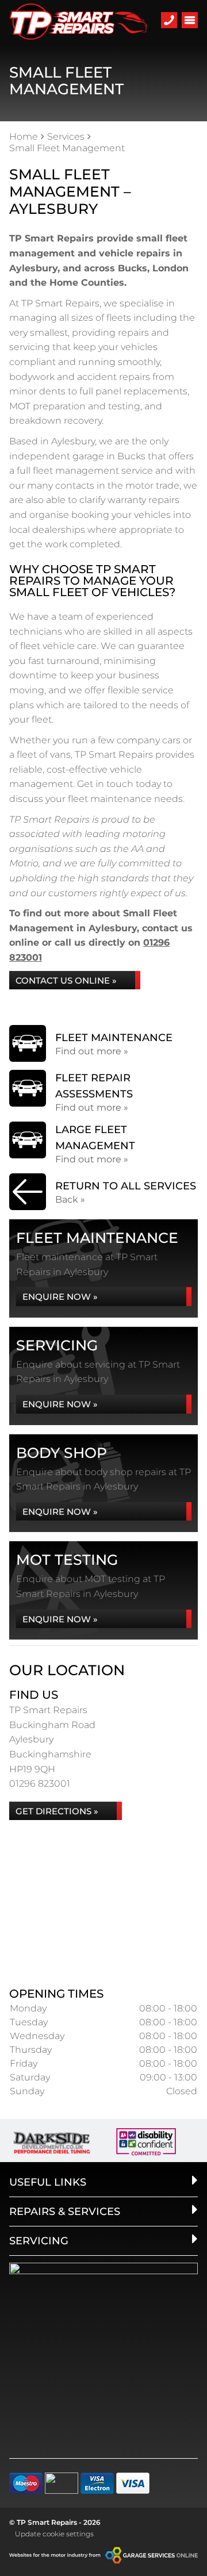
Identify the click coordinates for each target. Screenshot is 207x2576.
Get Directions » (57, 1811)
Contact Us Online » (66, 980)
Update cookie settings (54, 2534)
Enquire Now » (60, 1297)
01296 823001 (40, 1784)
